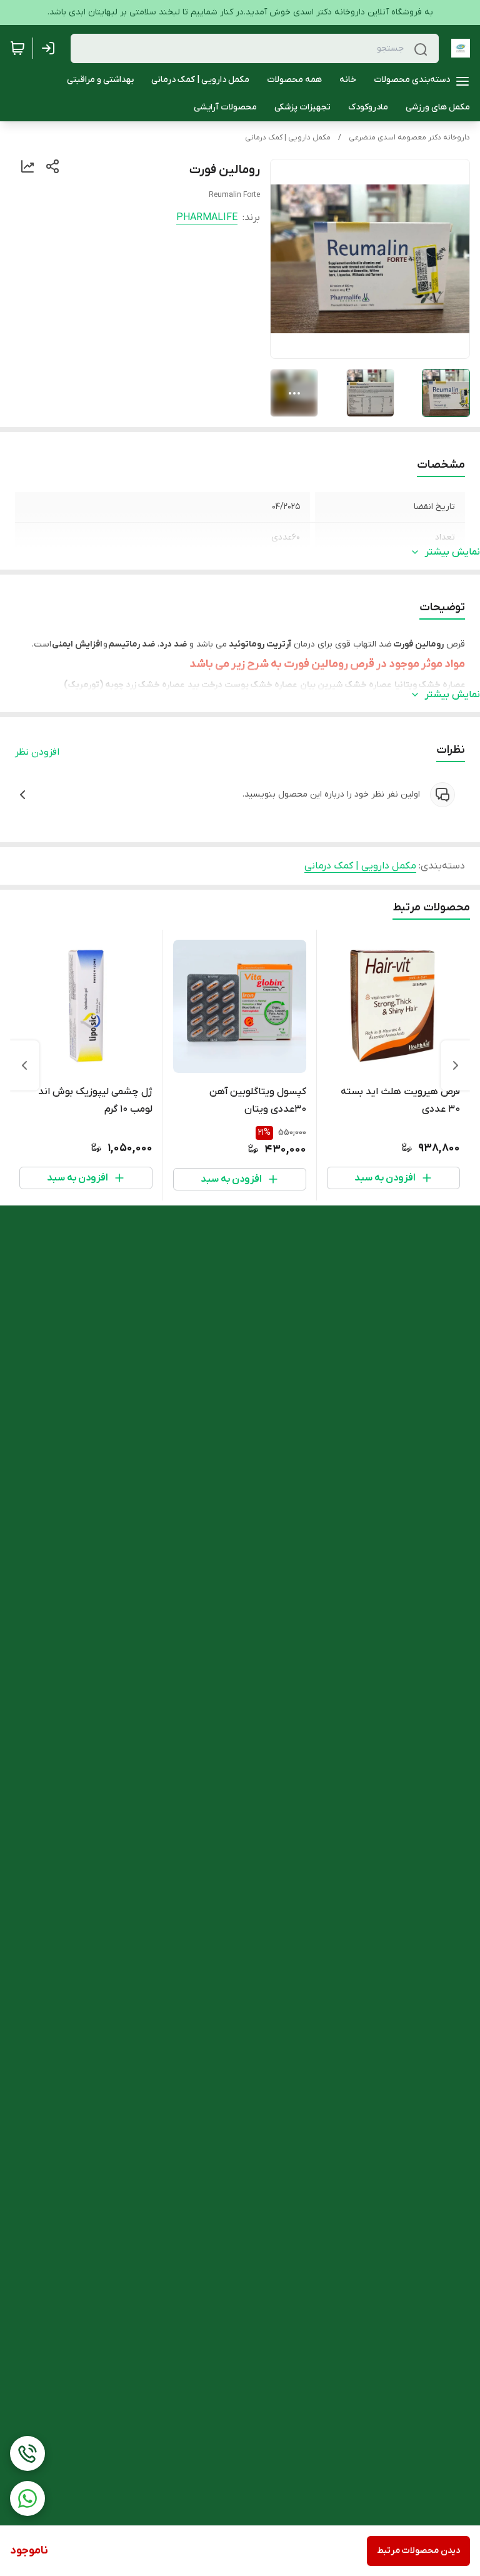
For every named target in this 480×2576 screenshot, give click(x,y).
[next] (24, 1065)
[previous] (456, 1065)
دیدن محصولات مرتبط (418, 2551)
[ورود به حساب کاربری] (51, 48)
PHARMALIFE (207, 218)
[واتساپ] (27, 2498)
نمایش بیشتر (452, 552)
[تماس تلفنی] (27, 2453)
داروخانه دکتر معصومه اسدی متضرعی (409, 138)
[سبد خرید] (17, 48)
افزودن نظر (37, 752)
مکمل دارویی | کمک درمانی (288, 138)
